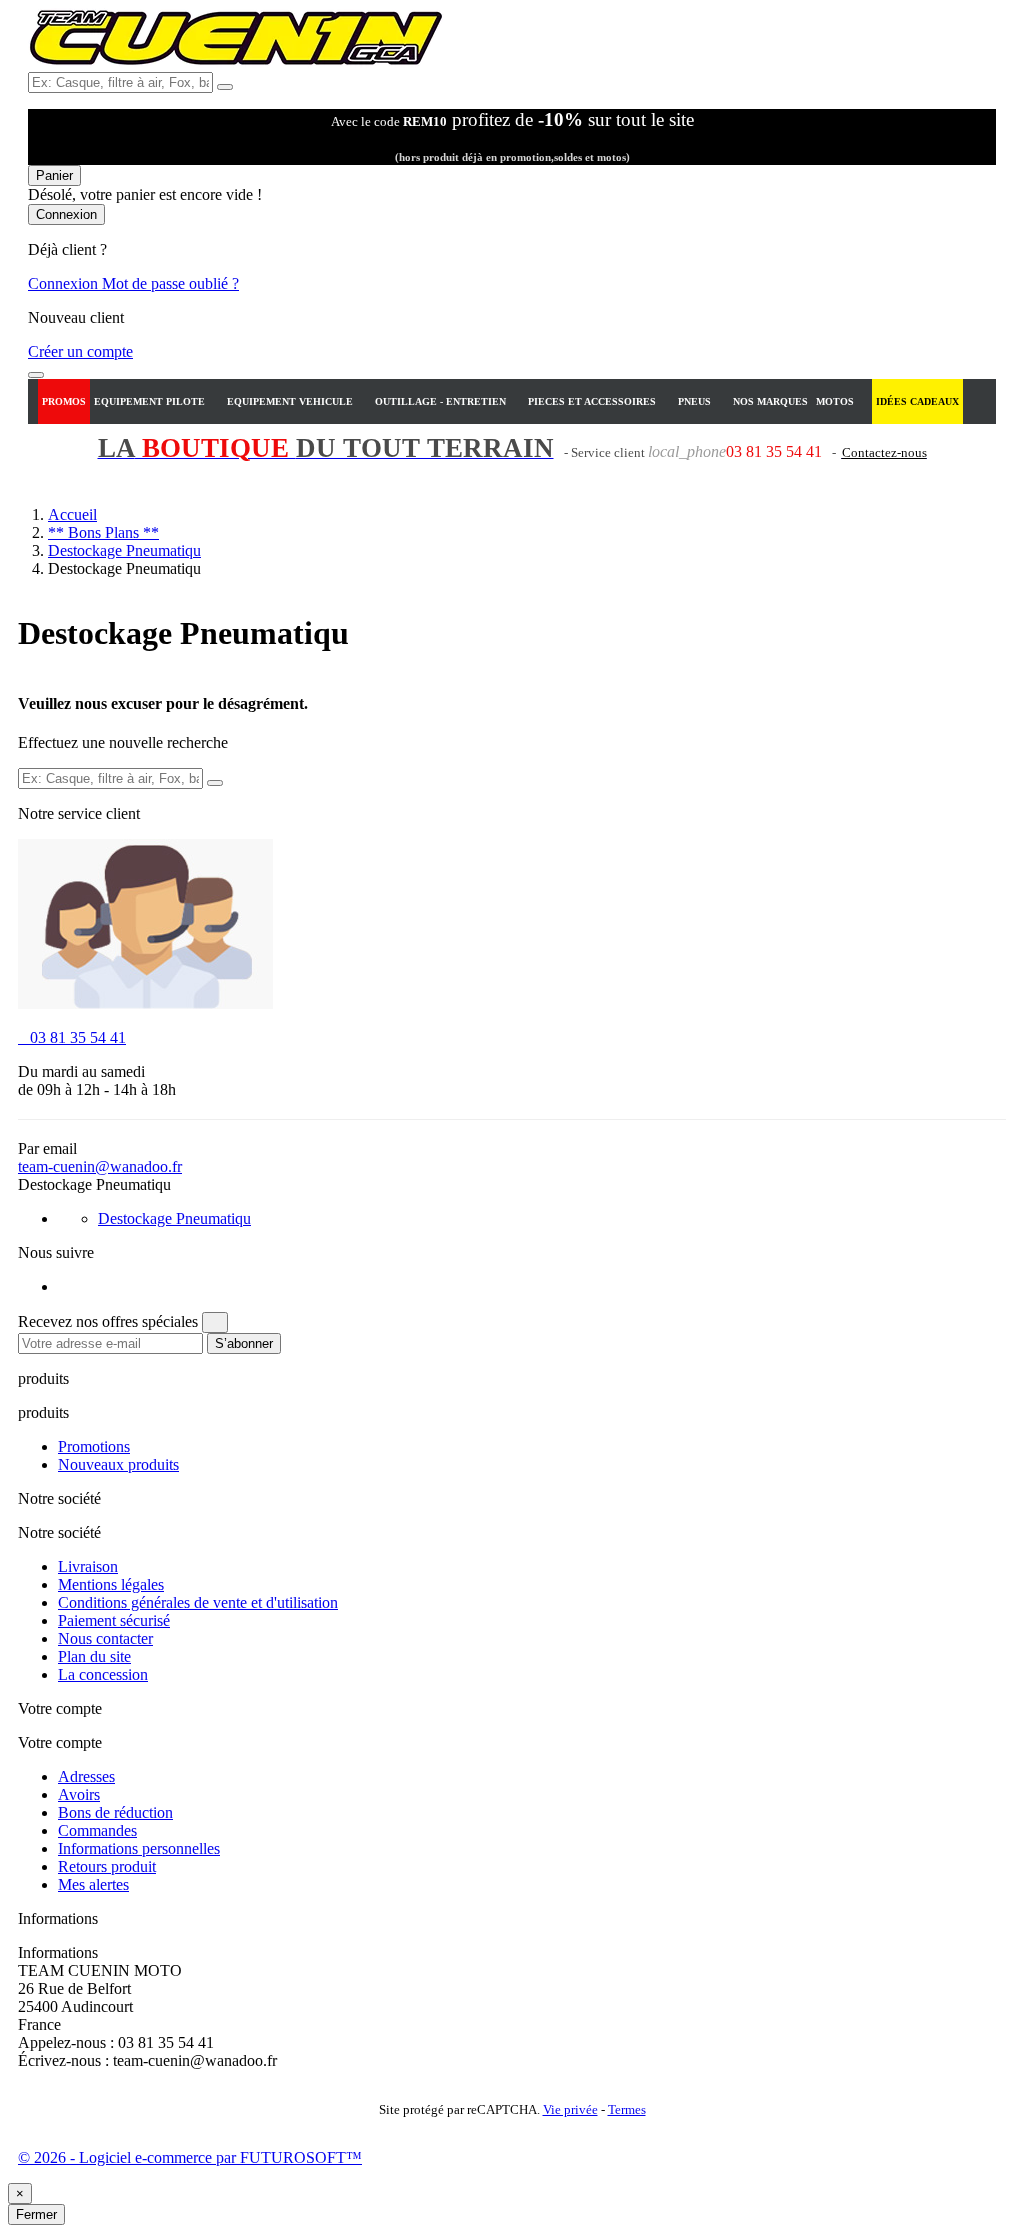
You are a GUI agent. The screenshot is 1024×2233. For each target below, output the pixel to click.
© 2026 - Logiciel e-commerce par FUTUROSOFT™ (190, 2157)
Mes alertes (93, 1884)
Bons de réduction (115, 1812)
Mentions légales (111, 1584)
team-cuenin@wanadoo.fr (100, 1166)
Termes (627, 2110)
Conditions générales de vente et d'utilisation (198, 1602)
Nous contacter (105, 1638)
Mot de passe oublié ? (170, 283)
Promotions (94, 1446)
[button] (156, 401)
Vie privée (570, 2110)
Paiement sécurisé (114, 1620)
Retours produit (107, 1866)
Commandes (97, 1830)
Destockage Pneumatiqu (174, 1218)
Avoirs (79, 1794)
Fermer (36, 2214)
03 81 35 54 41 (72, 1037)
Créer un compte (80, 351)
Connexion (65, 283)
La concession (103, 1674)
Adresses (86, 1776)
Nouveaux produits (118, 1464)
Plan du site (94, 1656)
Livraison (88, 1566)
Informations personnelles (139, 1848)
